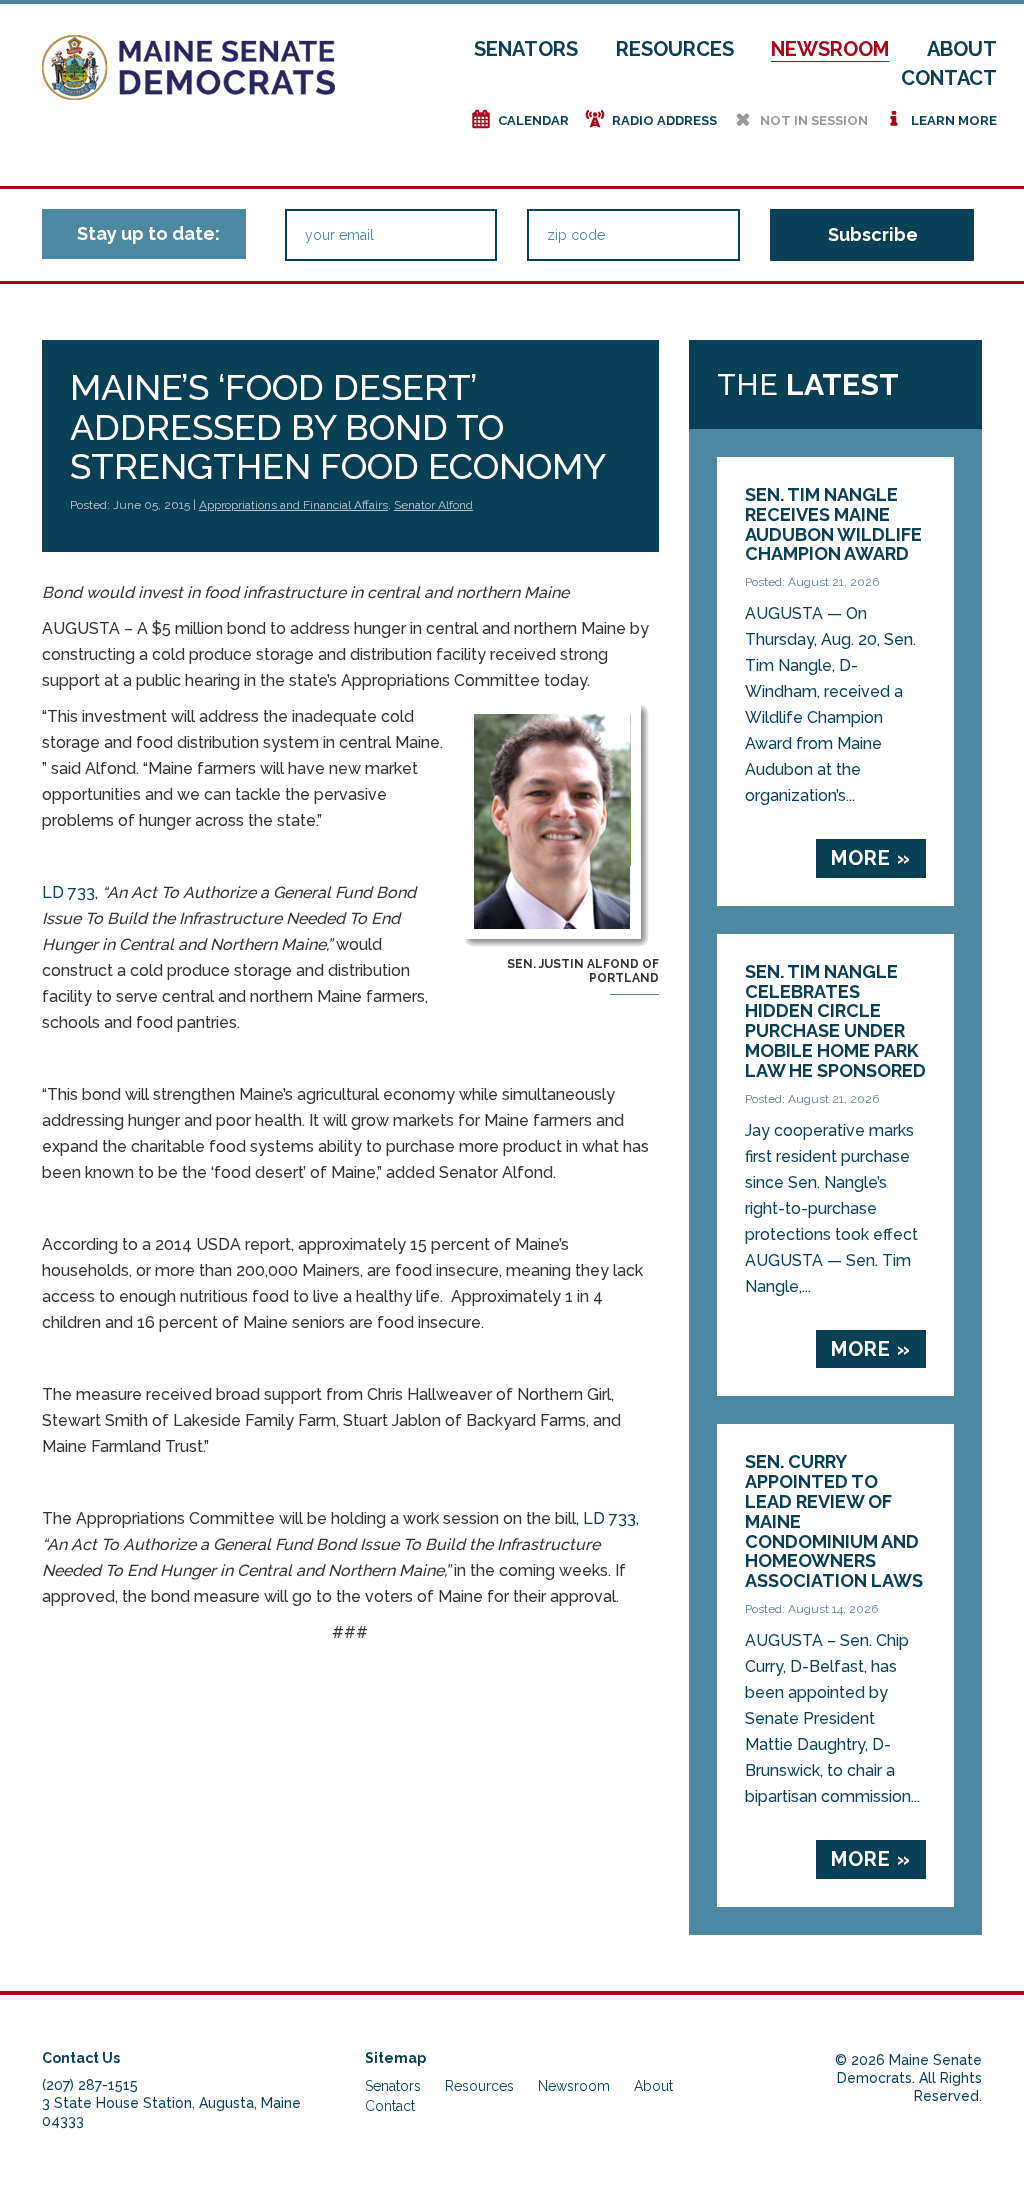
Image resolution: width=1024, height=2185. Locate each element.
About (962, 49)
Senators (526, 49)
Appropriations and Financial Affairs (293, 505)
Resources (675, 49)
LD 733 (68, 892)
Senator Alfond (433, 505)
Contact (949, 78)
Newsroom (830, 49)
